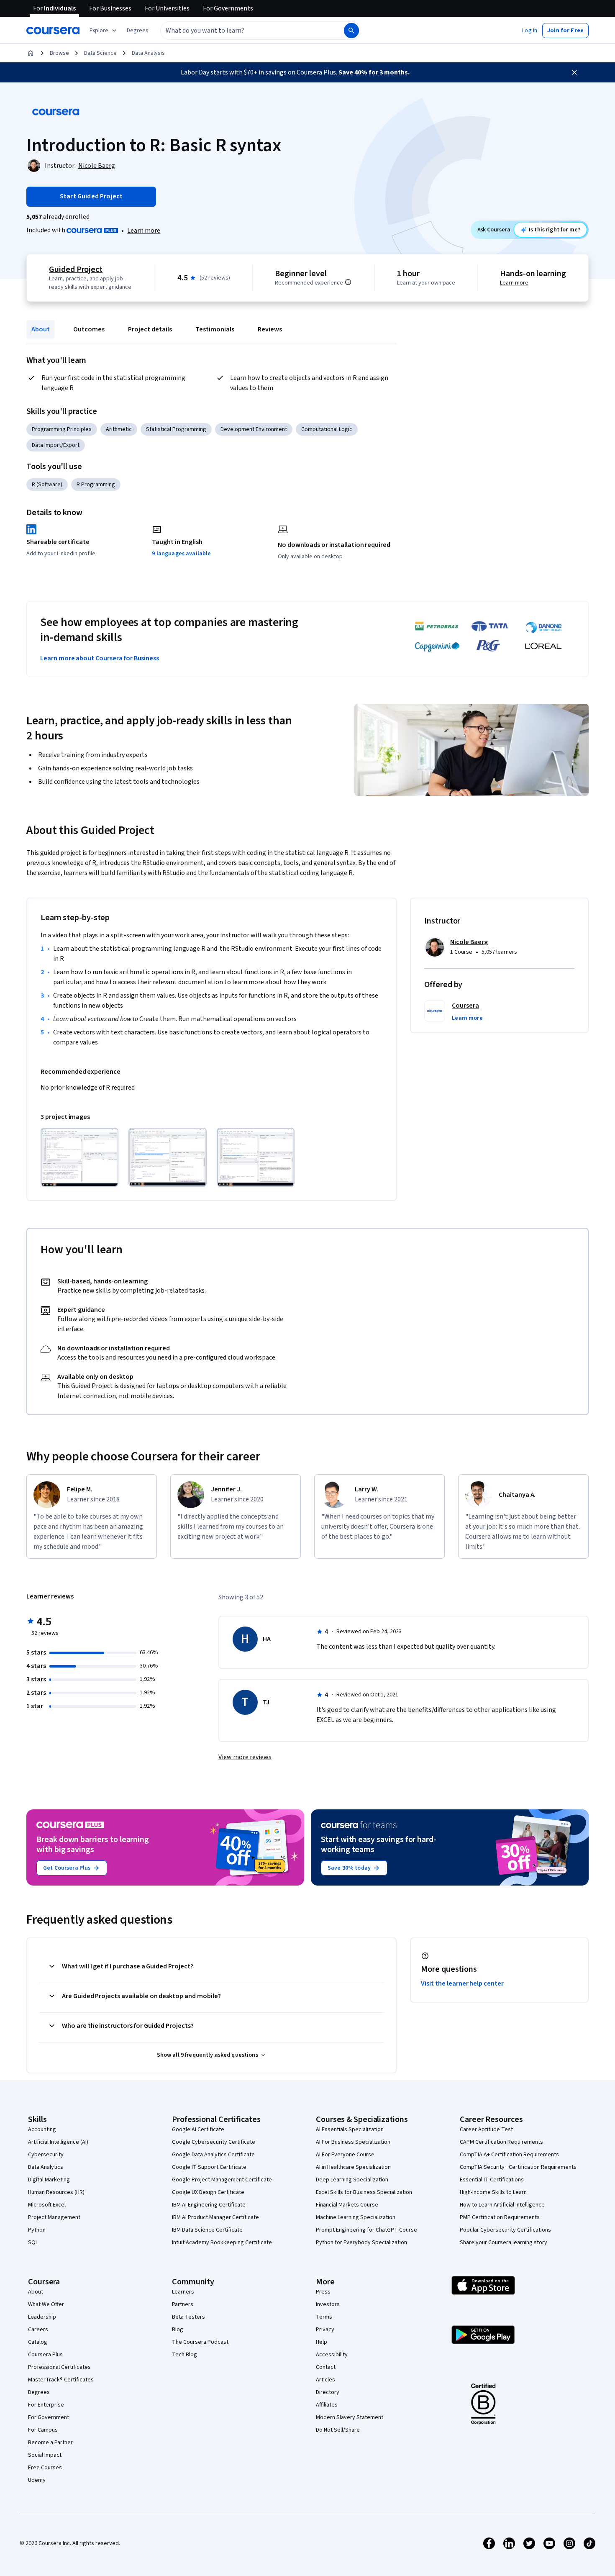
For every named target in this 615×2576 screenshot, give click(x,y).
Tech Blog (184, 2355)
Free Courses (45, 2468)
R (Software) (47, 485)
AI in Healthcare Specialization (353, 2167)
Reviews (270, 329)
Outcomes (89, 329)
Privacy (325, 2330)
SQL (33, 2242)
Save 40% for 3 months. (374, 72)
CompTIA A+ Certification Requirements (509, 2155)
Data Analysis (148, 53)
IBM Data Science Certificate (207, 2230)
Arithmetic (119, 429)
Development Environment (254, 429)
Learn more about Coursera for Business (100, 658)
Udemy (37, 2480)
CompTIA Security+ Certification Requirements (518, 2167)
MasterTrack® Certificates (61, 2380)
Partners (183, 2304)
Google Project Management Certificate (222, 2180)
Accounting (42, 2130)
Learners (183, 2292)
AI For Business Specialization (353, 2142)
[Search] (351, 31)
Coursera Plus (45, 2355)
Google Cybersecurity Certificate (214, 2142)
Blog (178, 2330)
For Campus (43, 2430)
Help (322, 2342)
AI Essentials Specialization (350, 2130)
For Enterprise (46, 2405)
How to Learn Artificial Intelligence (502, 2205)
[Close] (574, 72)
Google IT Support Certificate (209, 2167)
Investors (328, 2304)
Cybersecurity (46, 2155)
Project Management (54, 2217)
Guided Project (76, 269)
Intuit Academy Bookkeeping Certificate (222, 2242)
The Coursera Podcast (200, 2342)
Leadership (42, 2317)
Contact (326, 2367)
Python (37, 2230)
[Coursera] (53, 31)
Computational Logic (327, 429)
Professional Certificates (59, 2367)
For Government (49, 2417)
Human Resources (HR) (56, 2192)
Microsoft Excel (47, 2205)
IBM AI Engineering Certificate (209, 2205)
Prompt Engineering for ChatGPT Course (366, 2230)
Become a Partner (50, 2443)
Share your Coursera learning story (504, 2242)
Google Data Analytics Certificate (213, 2155)
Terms (324, 2317)
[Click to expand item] (79, 1157)
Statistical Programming (176, 429)
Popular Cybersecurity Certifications (505, 2230)
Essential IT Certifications (492, 2180)
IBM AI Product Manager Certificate (215, 2217)
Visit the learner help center (462, 1983)
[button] (138, 31)
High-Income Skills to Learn (493, 2192)
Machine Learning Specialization (356, 2217)
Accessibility (332, 2355)
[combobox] (243, 31)
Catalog (38, 2342)
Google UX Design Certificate (208, 2192)
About (41, 329)
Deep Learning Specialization (352, 2180)
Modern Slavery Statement (350, 2417)
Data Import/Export (56, 445)
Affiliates (327, 2405)
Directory (328, 2392)
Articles (325, 2380)
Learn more (144, 231)
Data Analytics (46, 2167)
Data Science (100, 53)
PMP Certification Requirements (500, 2217)
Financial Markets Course (347, 2205)
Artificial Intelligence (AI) (58, 2142)
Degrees (39, 2392)
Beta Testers (188, 2317)
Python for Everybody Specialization (361, 2242)
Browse (59, 53)
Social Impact (45, 2455)
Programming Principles (62, 429)
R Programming (96, 485)
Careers (38, 2330)
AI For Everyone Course (345, 2155)
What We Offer (46, 2304)
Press (323, 2292)
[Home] (31, 53)
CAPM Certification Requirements (501, 2142)
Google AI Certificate (198, 2130)
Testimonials (215, 329)
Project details (150, 329)
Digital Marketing (49, 2180)
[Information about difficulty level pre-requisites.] (348, 282)
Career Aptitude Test (486, 2130)
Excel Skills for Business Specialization (364, 2192)
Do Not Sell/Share (338, 2430)
